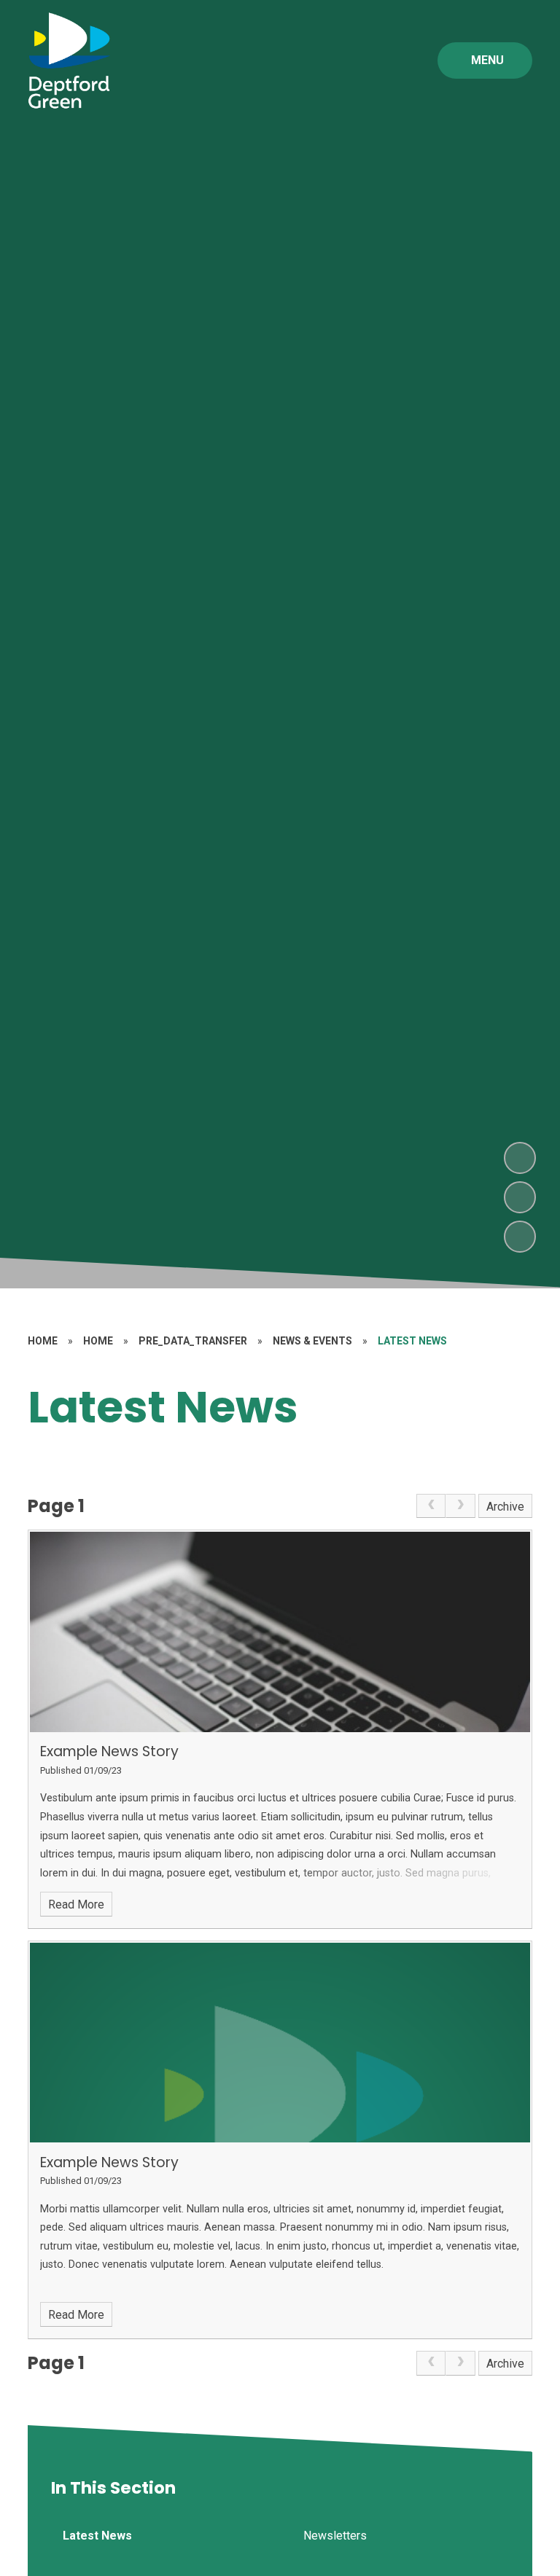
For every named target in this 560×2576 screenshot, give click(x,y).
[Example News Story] (280, 1632)
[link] (431, 1506)
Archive (505, 1507)
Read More (76, 1904)
